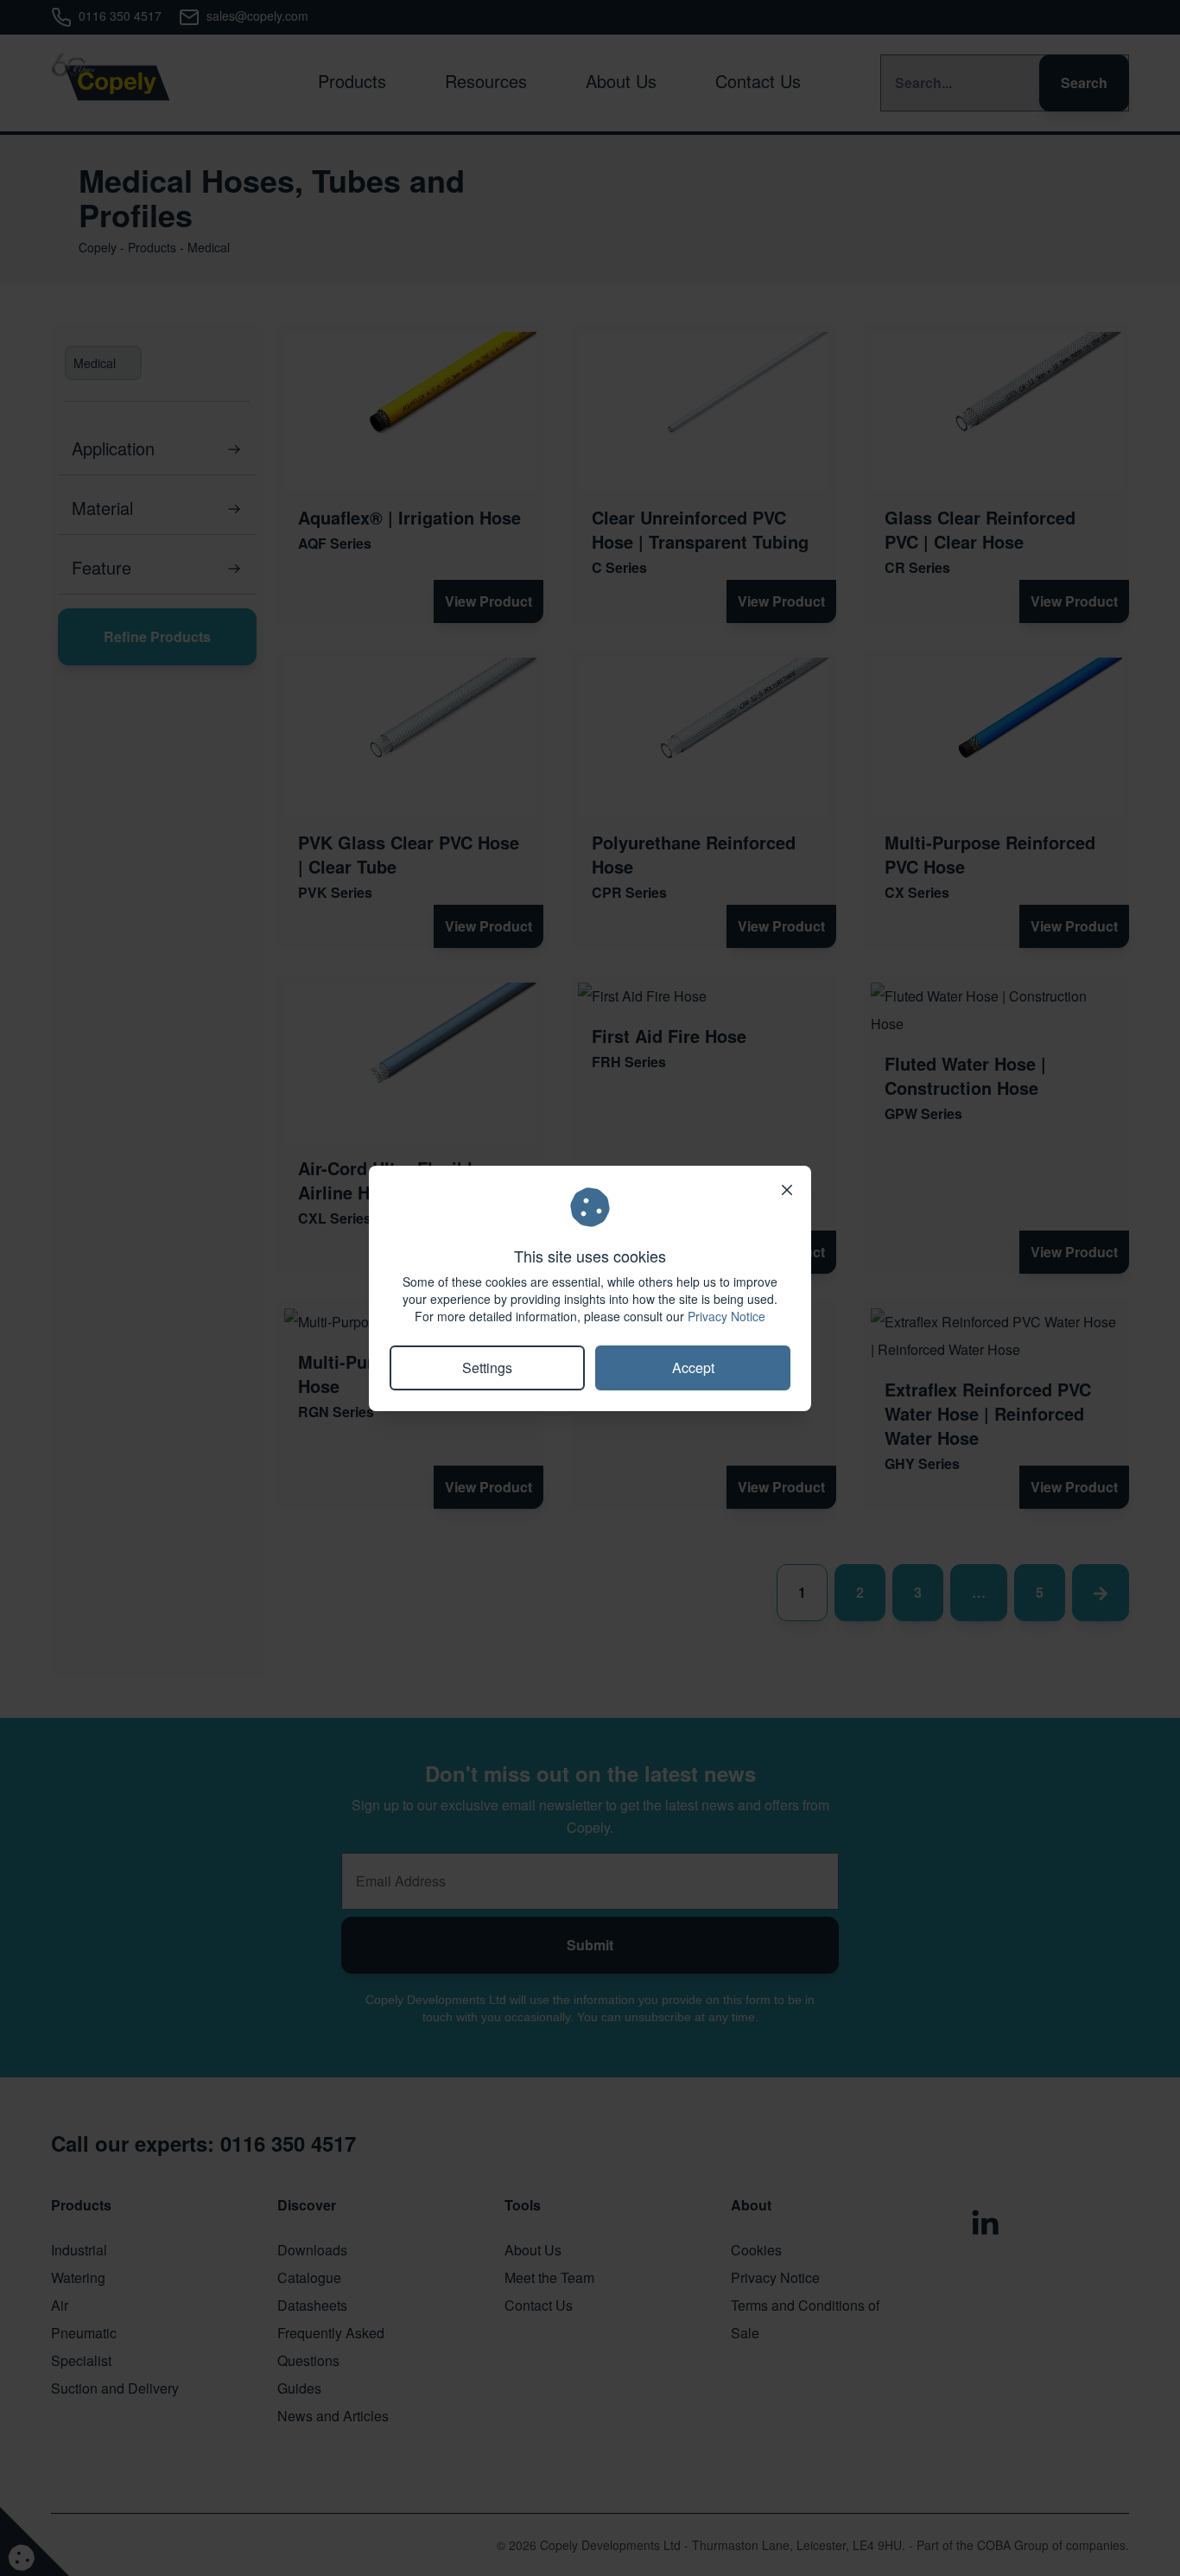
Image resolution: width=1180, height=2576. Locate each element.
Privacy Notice (726, 1316)
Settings (487, 1368)
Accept (693, 1368)
